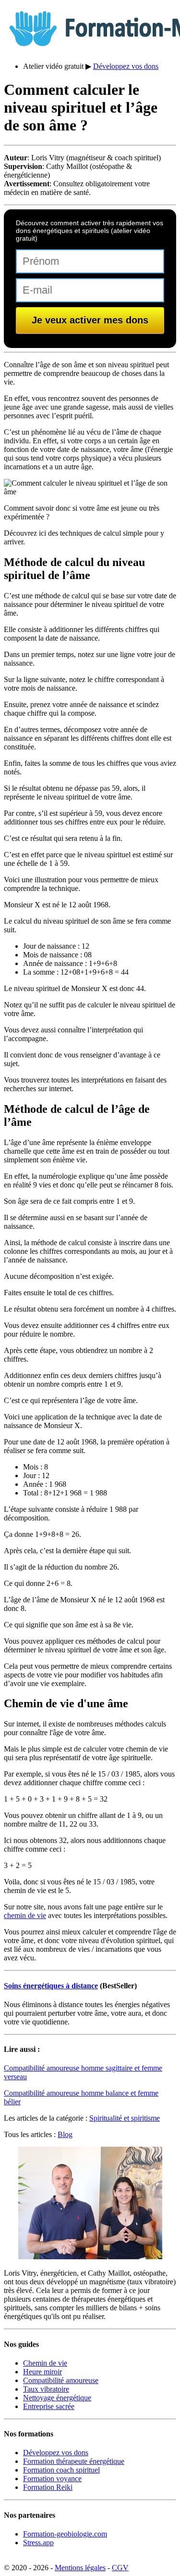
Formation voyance (52, 2479)
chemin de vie (25, 1915)
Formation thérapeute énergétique (74, 2461)
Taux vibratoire (46, 2389)
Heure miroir (42, 2372)
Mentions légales (80, 2568)
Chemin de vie (45, 2363)
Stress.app (38, 2543)
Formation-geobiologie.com (65, 2534)
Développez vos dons (126, 66)
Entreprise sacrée (49, 2406)
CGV (120, 2568)
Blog (65, 2134)
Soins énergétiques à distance (51, 1986)
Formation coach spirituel (61, 2470)
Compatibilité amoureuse (61, 2380)
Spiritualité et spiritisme (125, 2118)
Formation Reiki (48, 2487)
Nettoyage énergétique (57, 2398)
